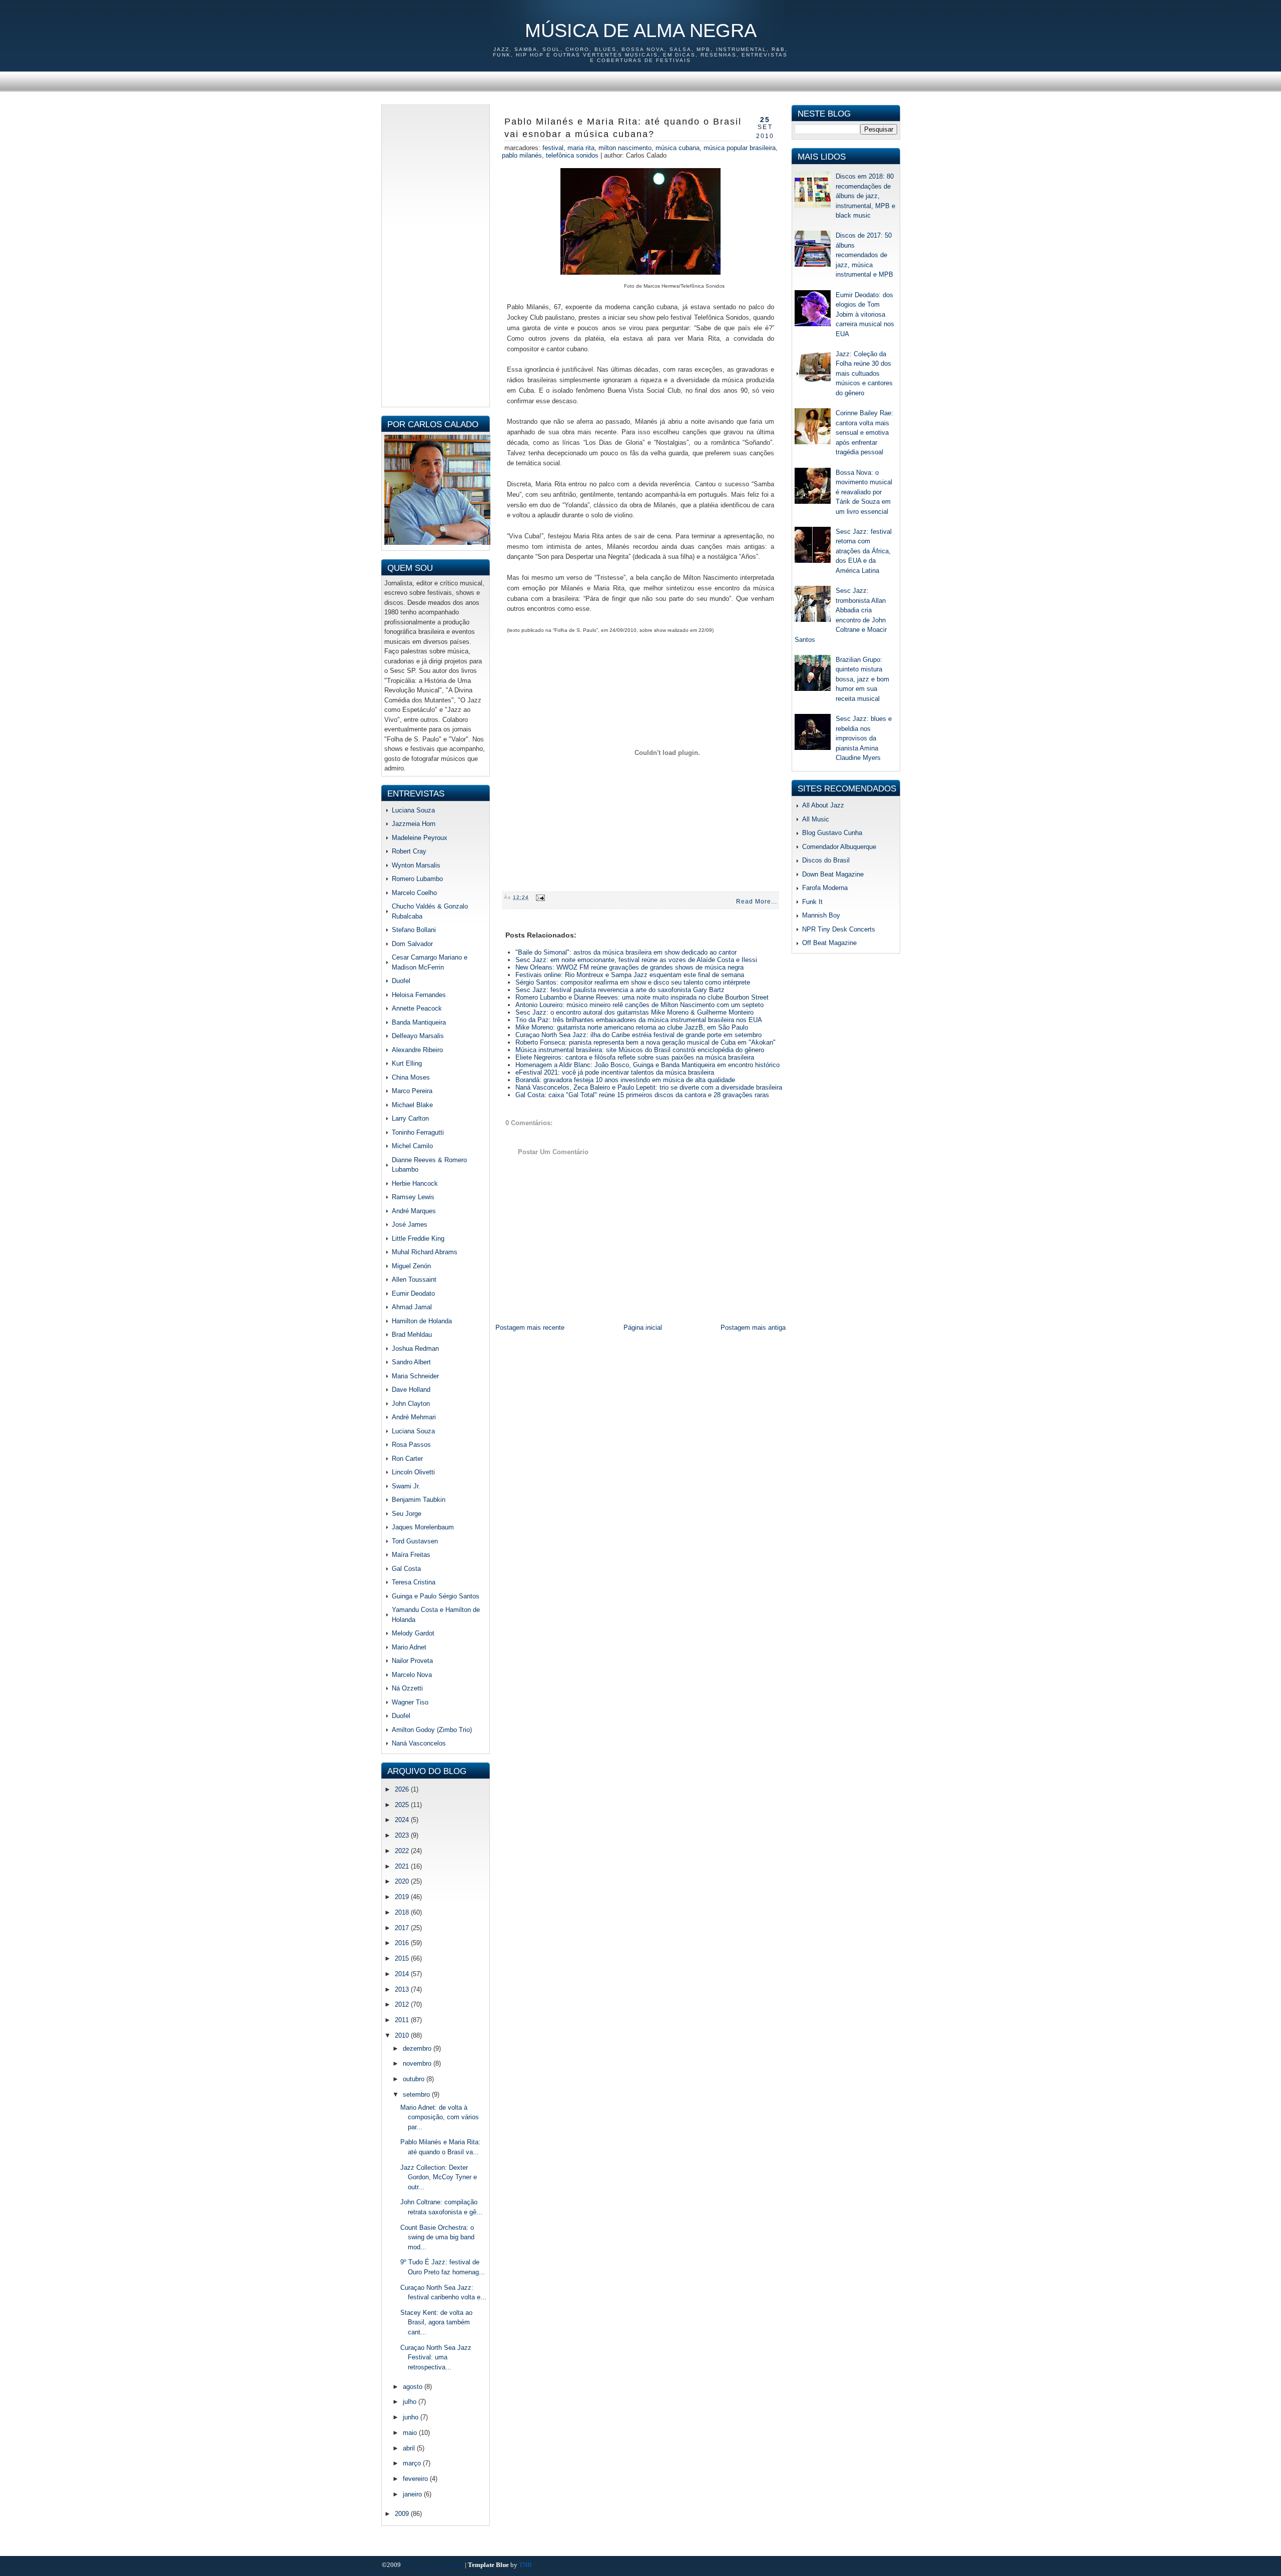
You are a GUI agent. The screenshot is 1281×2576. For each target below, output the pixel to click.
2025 (403, 1805)
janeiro (413, 2494)
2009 (403, 2514)
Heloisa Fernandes (419, 995)
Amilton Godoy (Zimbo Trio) (432, 1730)
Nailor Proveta (412, 1661)
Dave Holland (411, 1390)
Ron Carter (407, 1459)
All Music (816, 819)
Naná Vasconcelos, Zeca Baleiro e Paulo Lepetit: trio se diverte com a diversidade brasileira (649, 1087)
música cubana (678, 148)
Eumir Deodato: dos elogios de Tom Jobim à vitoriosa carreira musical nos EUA (865, 314)
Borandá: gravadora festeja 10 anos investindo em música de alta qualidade (625, 1080)
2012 (403, 2004)
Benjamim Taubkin (419, 1500)
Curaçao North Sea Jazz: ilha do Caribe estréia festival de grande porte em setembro (638, 1035)
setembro (417, 2094)
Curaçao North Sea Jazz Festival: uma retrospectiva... (436, 2357)
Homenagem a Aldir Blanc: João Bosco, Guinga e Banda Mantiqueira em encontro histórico (648, 1065)
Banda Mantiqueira (419, 1022)
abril (410, 2448)
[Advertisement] (436, 254)
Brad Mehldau (412, 1335)
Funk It (812, 902)
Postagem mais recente (530, 1328)
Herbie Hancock (415, 1183)
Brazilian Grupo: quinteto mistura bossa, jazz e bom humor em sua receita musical (862, 679)
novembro (418, 2063)
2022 (403, 1851)
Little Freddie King (418, 1238)
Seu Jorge (407, 1514)
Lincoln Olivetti (413, 1472)
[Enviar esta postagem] (539, 897)
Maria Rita (581, 148)
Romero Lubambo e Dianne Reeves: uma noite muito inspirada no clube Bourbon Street (642, 997)
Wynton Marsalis (416, 865)
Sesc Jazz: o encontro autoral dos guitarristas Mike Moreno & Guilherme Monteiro (634, 1012)
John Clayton (411, 1404)
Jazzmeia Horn (414, 824)
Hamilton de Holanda (422, 1321)
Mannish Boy (821, 915)
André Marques (414, 1211)
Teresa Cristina (414, 1582)
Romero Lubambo (417, 879)
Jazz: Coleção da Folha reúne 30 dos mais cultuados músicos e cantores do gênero (864, 373)
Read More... (757, 902)
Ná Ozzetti (407, 1688)
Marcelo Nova (412, 1675)
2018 (403, 1912)
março (413, 2463)
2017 (403, 1928)
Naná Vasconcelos (419, 1743)
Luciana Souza (413, 810)
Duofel (401, 981)
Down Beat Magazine (833, 874)
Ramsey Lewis (413, 1197)
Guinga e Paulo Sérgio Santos (436, 1596)
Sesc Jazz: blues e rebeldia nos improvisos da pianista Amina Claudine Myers (864, 738)
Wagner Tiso (410, 1702)
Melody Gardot (413, 1633)
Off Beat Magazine (829, 943)
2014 (403, 1974)
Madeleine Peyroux (420, 838)
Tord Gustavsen (415, 1541)
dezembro (418, 2048)
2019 (403, 1897)
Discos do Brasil (826, 860)
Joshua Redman (415, 1349)
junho (412, 2417)
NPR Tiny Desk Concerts (839, 929)
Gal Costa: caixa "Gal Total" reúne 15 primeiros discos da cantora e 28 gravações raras (642, 1095)
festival (553, 148)
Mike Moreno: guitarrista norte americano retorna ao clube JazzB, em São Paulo (632, 1027)
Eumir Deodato (413, 1294)
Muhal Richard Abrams (425, 1252)
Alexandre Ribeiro (417, 1050)
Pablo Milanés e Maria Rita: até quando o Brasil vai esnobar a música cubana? (623, 128)
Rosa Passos (411, 1445)
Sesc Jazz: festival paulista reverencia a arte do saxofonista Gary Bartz (620, 990)
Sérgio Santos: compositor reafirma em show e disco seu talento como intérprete (633, 982)
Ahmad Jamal (412, 1307)
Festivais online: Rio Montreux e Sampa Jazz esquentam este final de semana (630, 975)
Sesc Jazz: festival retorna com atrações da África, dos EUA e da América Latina (864, 551)
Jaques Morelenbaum (423, 1527)
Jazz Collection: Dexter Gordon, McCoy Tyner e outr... (439, 2177)
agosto (414, 2387)
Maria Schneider (415, 1376)
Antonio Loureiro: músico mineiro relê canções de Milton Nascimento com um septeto (639, 1005)
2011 (403, 2020)
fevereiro (416, 2479)
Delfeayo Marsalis (418, 1036)
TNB (525, 2565)
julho (411, 2402)
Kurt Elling (407, 1063)
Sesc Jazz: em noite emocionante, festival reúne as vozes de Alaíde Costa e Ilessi (636, 960)
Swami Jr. (406, 1486)
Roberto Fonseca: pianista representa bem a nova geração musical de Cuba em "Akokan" (646, 1042)
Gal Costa (406, 1569)
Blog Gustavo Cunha (832, 833)
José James (410, 1224)
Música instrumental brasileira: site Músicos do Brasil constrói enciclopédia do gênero (640, 1050)
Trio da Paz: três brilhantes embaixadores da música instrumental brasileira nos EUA (639, 1020)
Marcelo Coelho (414, 893)
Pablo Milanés (522, 155)
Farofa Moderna (825, 888)
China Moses (411, 1077)
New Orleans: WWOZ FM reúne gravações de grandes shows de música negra (629, 967)
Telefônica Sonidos (572, 155)
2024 (403, 1820)
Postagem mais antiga (753, 1328)
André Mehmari (414, 1417)
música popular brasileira (740, 148)
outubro (415, 2079)
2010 (403, 2035)
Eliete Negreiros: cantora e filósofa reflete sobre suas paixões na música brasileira (635, 1057)
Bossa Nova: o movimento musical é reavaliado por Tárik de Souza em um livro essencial (864, 492)
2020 (403, 1881)
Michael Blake (412, 1105)
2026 (403, 1789)
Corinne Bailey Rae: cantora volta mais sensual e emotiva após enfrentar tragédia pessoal (864, 433)
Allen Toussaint (414, 1279)
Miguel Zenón (411, 1266)
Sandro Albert (411, 1362)
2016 (403, 1943)
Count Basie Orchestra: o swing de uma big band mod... (437, 2237)
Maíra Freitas (411, 1555)
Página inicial (643, 1328)
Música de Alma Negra (641, 31)
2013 (403, 1989)
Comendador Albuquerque (839, 847)
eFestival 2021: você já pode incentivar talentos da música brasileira (615, 1072)
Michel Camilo (412, 1146)
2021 (403, 1866)
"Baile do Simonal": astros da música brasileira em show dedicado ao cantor (626, 952)
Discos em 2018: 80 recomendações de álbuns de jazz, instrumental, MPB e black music (865, 196)
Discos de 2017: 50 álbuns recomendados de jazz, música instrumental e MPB (864, 255)
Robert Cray (409, 851)
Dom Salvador (412, 944)
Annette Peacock (417, 1008)
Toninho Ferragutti (418, 1132)
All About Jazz (823, 805)
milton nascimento (625, 148)
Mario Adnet (409, 1647)
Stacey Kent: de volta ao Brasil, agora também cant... (436, 2322)
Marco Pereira (412, 1091)
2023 (403, 1835)
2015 (403, 1958)
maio (411, 2433)
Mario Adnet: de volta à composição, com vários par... (440, 2117)
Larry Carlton (410, 1118)
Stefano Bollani (414, 930)
